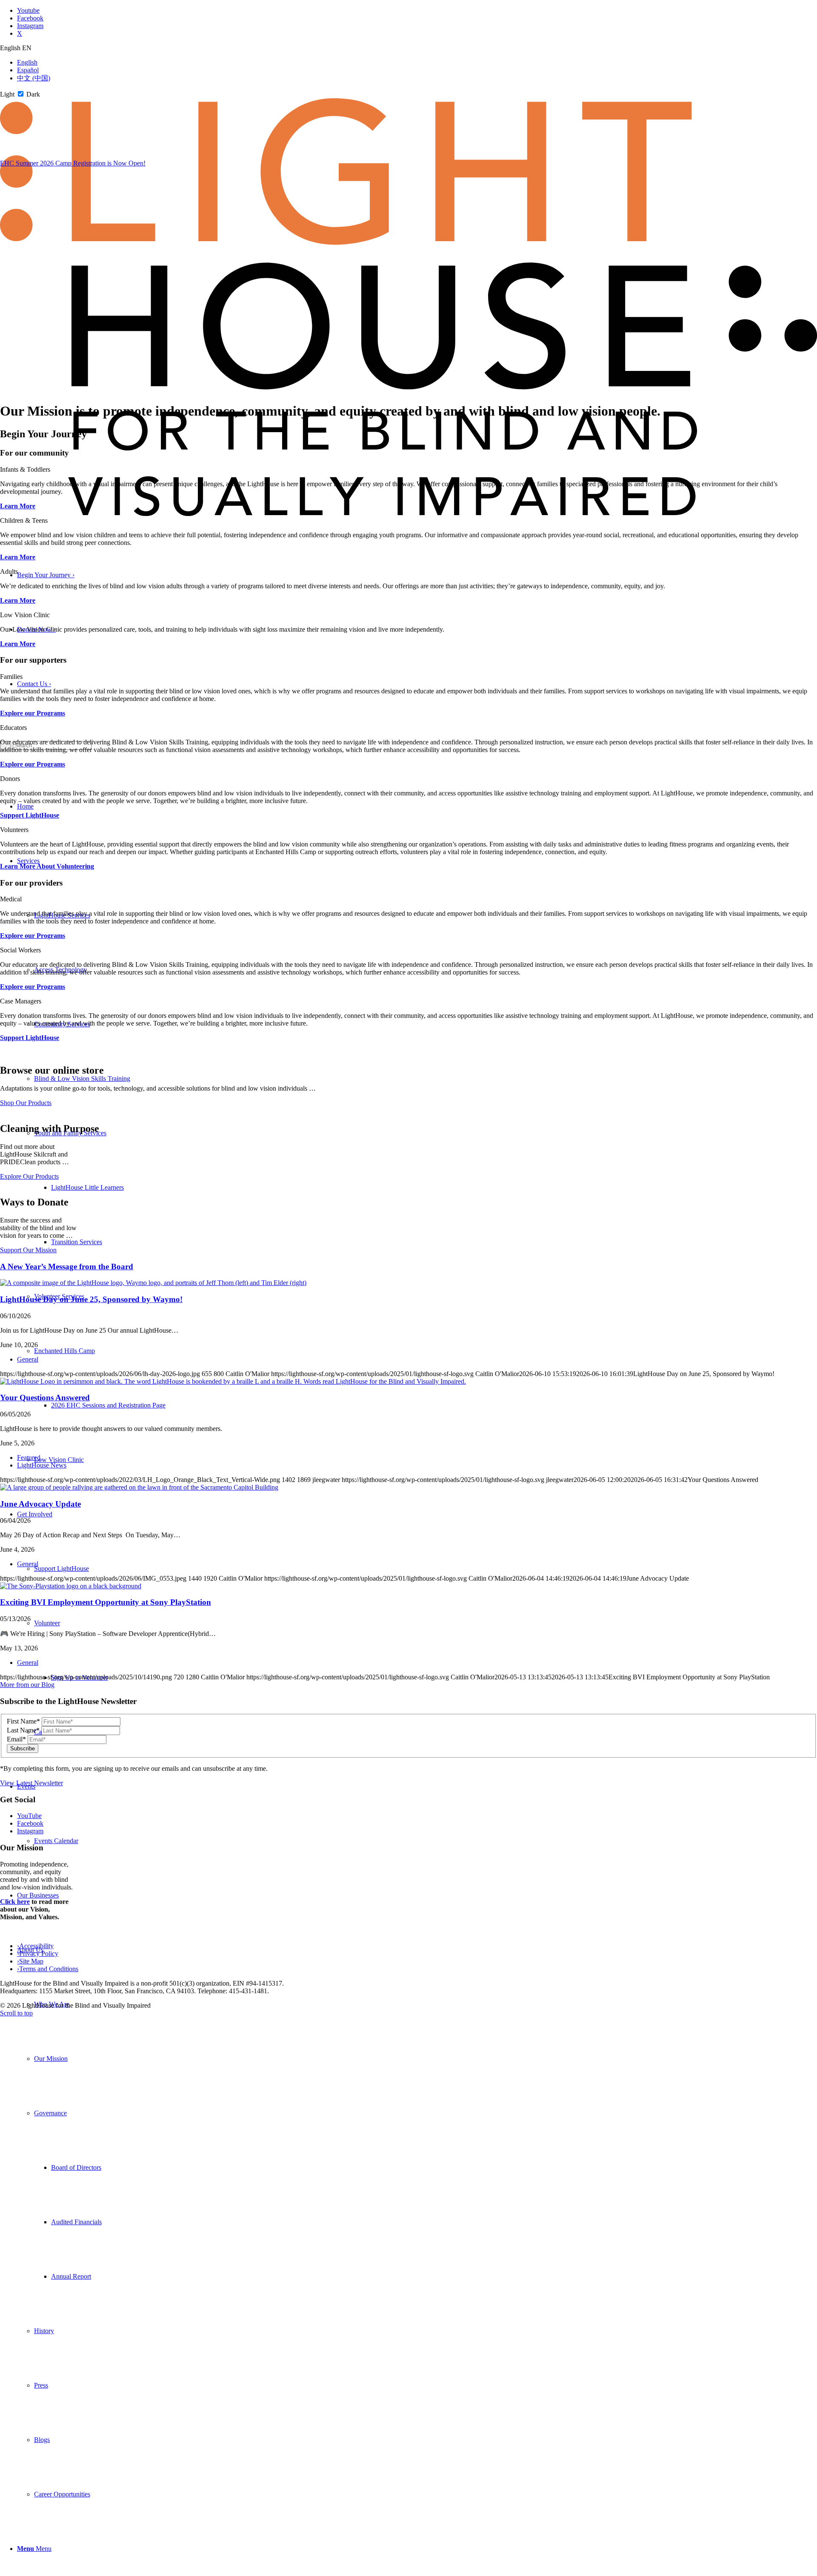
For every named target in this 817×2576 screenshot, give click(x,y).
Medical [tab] (11, 899)
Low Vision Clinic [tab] (25, 615)
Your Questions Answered (45, 1398)
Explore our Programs (33, 713)
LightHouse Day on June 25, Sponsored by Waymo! (91, 1299)
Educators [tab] (13, 728)
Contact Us (34, 684)
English (27, 62)
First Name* (23, 1721)
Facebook (30, 1823)
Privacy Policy (38, 1953)
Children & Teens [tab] (24, 520)
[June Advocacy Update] (139, 1487)
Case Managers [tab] (21, 1001)
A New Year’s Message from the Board (67, 1267)
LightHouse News (42, 1465)
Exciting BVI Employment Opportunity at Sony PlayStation (106, 1602)
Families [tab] (11, 677)
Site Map (30, 1961)
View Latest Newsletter (31, 1783)
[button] (50, 2113)
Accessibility (35, 1946)
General (28, 1359)
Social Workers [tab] (20, 950)
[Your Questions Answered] (233, 1381)
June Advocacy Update (40, 1504)
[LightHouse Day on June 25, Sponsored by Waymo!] (153, 1283)
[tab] (408, 48)
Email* (16, 1739)
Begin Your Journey (46, 575)
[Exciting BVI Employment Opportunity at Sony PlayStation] (71, 1586)
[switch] (21, 94)
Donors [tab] (10, 779)
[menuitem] (417, 2222)
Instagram (30, 1831)
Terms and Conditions (48, 1969)
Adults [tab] (9, 571)
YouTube (29, 1816)
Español (28, 70)
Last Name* (23, 1730)
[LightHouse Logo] (408, 514)
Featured (29, 1458)
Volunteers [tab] (14, 830)
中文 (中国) (34, 78)
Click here (15, 1902)
